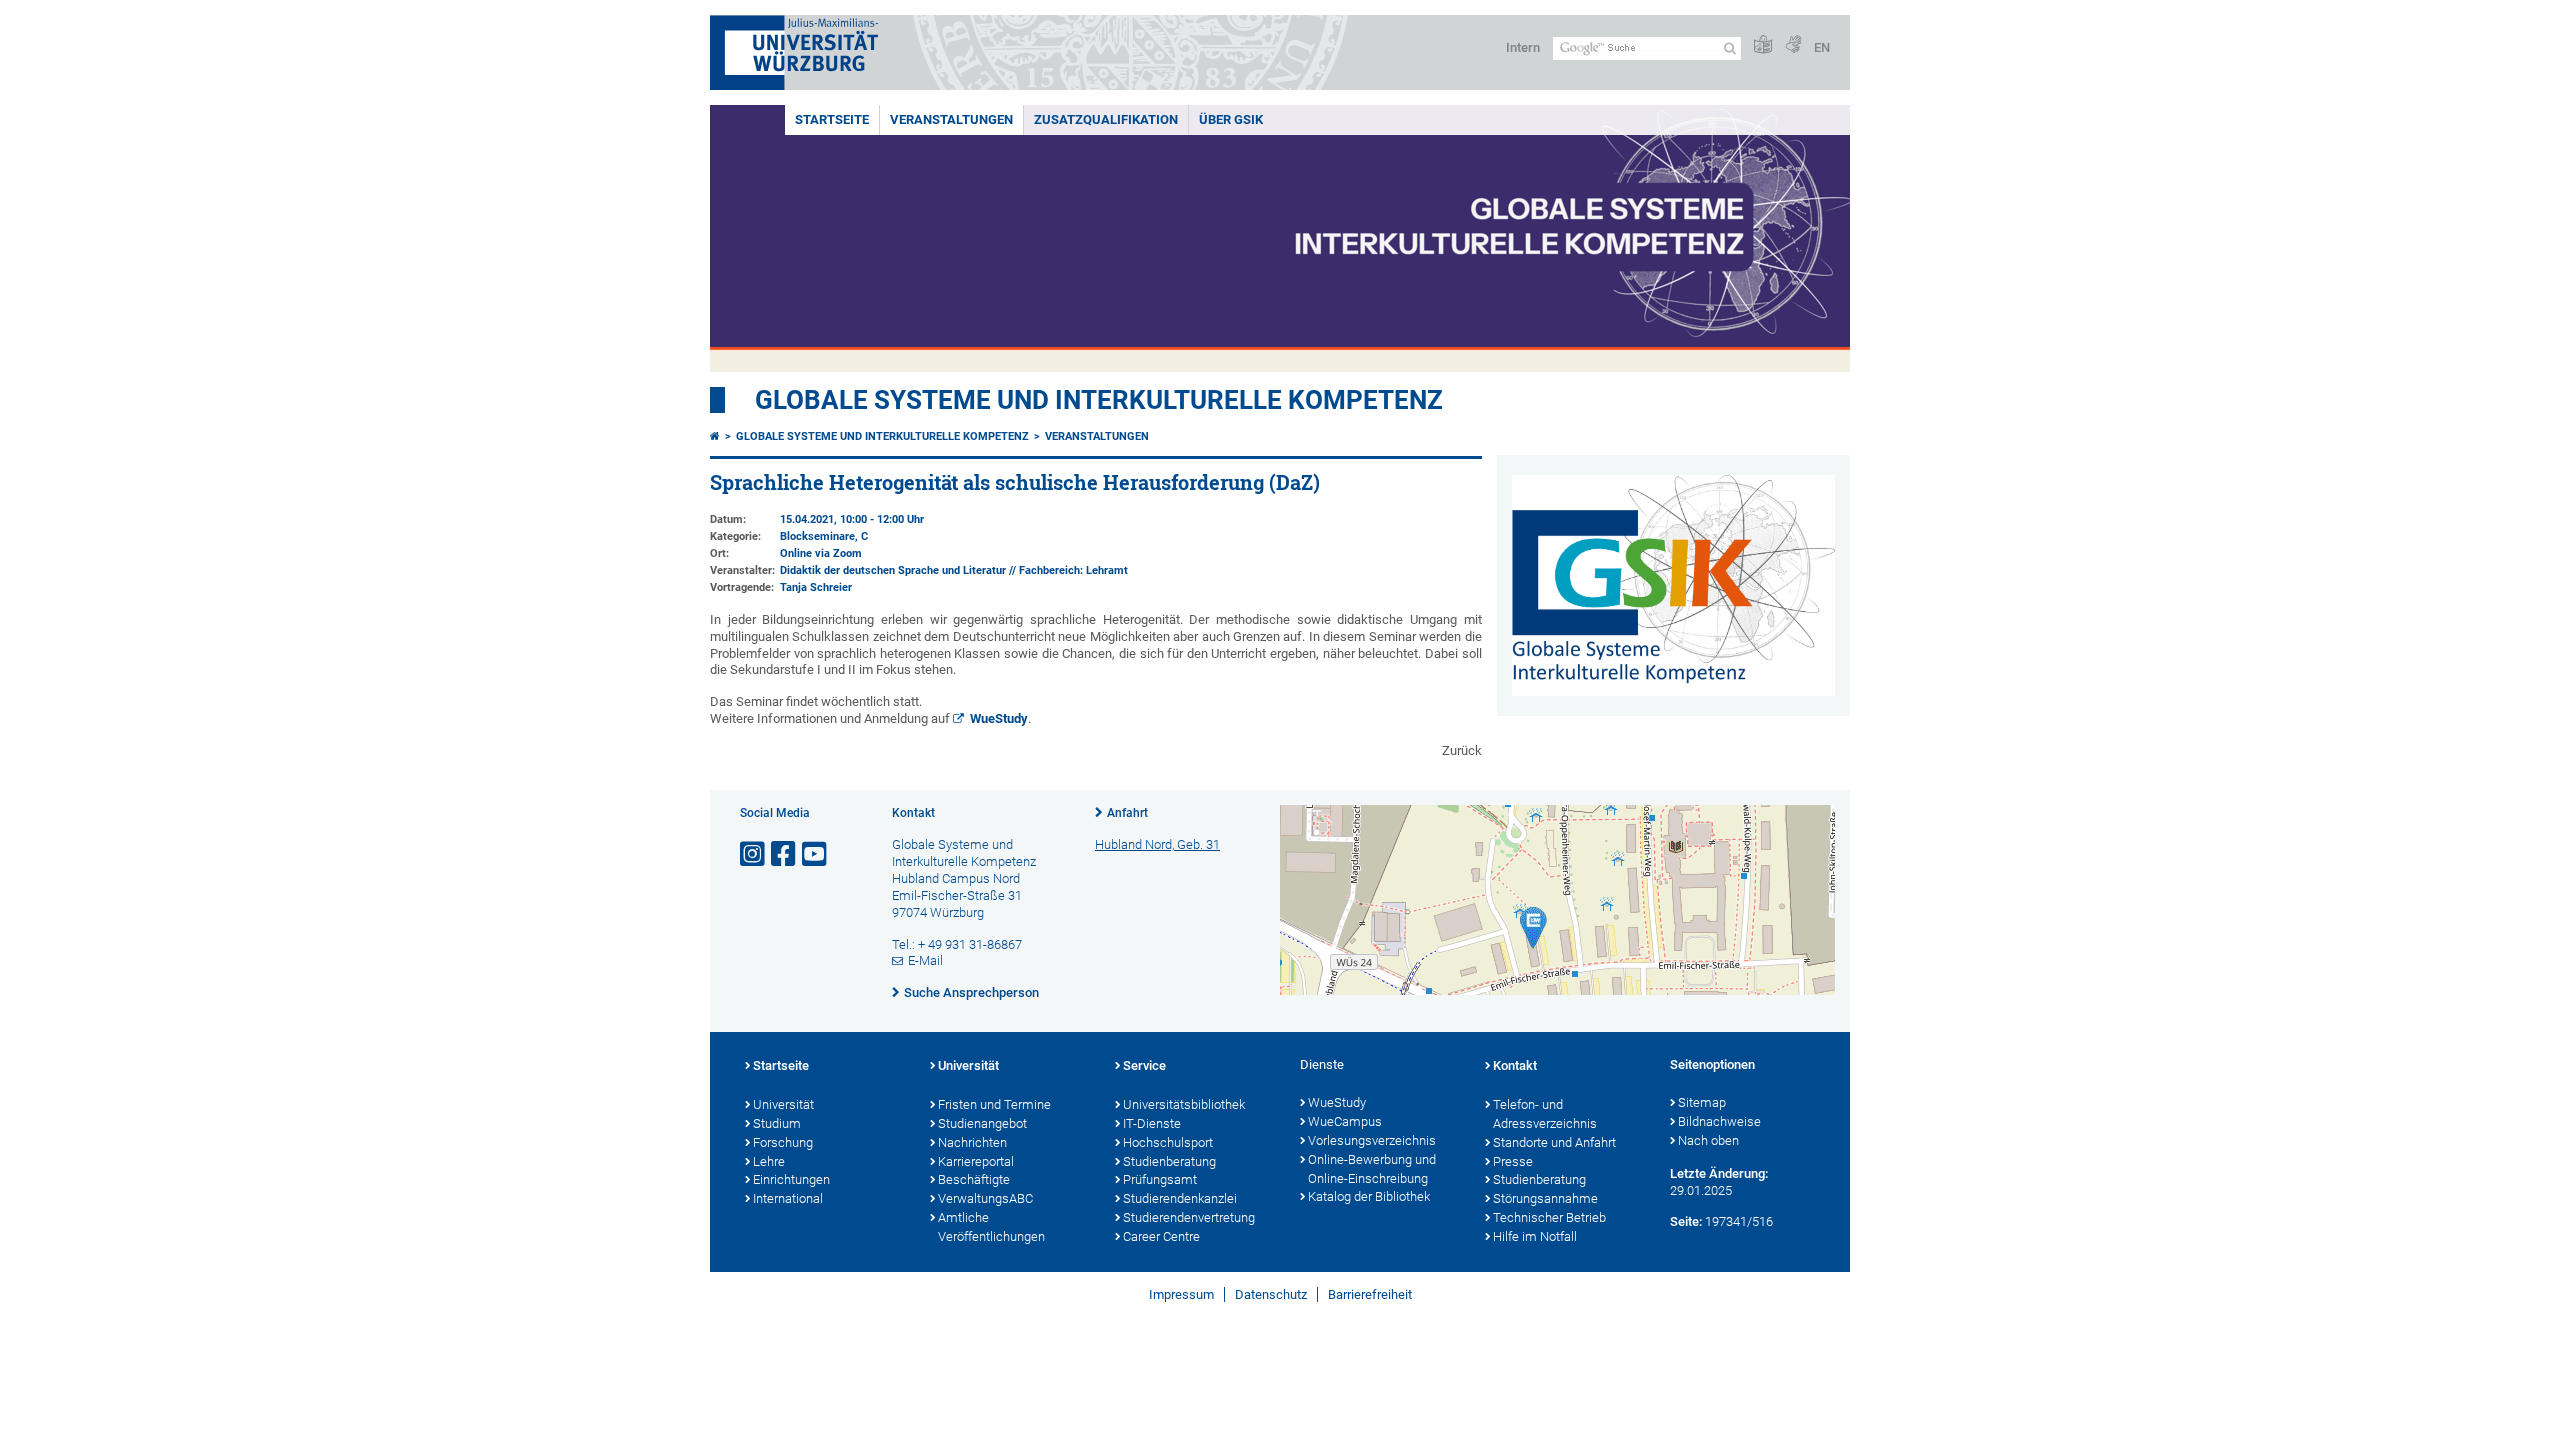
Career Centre (1161, 1236)
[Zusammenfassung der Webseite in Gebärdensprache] (1793, 45)
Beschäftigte (974, 1179)
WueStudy (999, 718)
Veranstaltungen (951, 119)
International (788, 1198)
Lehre (769, 1161)
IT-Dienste (1152, 1123)
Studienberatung (1169, 1161)
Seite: (1686, 1221)
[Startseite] (715, 436)
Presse (1513, 1161)
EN (1822, 47)
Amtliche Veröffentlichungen (991, 1227)
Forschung (783, 1142)
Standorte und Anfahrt (1554, 1142)
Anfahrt (1127, 813)
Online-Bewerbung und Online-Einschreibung (1372, 1169)
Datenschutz (1271, 1294)
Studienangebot (982, 1123)
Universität (783, 1104)
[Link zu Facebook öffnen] (785, 854)
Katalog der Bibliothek (1369, 1196)
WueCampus (1345, 1121)
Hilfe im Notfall (1535, 1236)
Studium (777, 1123)
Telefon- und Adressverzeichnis (1545, 1114)
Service (1144, 1065)
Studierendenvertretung (1189, 1217)
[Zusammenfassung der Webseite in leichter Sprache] (1763, 45)
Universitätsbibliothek (1184, 1104)
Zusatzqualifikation (1106, 119)
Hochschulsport (1168, 1142)
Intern (1523, 47)
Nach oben (1708, 1140)
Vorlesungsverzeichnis (1372, 1140)
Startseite (832, 119)
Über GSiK (1231, 119)
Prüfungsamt (1160, 1179)
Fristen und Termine (994, 1104)
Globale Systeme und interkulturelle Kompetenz (882, 436)
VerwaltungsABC (985, 1198)
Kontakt (1515, 1065)
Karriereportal (976, 1161)
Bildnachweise (1719, 1121)
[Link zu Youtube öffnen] (816, 854)
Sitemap (1702, 1102)
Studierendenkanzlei (1180, 1198)
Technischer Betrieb (1549, 1217)
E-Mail (925, 960)
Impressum (1181, 1294)
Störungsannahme (1545, 1198)
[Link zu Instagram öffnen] (754, 854)
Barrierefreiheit (1370, 1294)
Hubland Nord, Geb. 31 (1157, 844)
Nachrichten (972, 1142)
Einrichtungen (791, 1179)
